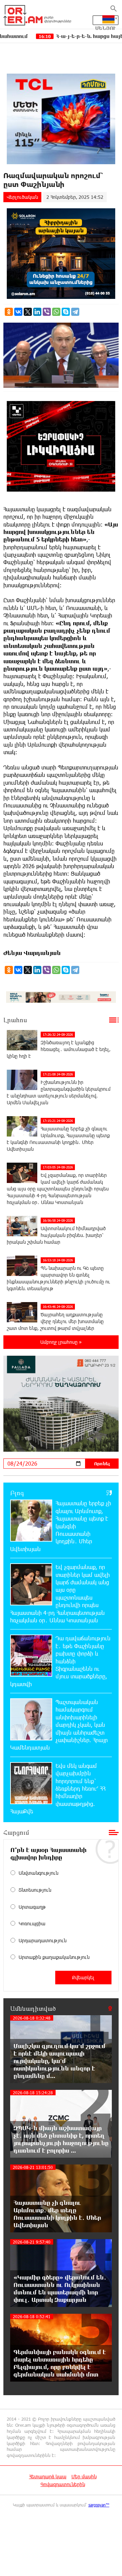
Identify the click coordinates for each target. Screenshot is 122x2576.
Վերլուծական (22, 197)
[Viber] (47, 312)
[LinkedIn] (37, 312)
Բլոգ (17, 1493)
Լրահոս (15, 1020)
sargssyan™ (99, 2505)
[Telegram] (75, 312)
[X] (28, 312)
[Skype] (66, 312)
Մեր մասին (84, 2476)
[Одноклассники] (9, 312)
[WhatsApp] (56, 312)
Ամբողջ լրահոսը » (61, 1342)
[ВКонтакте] (18, 312)
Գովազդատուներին (63, 2484)
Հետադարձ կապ (48, 2476)
